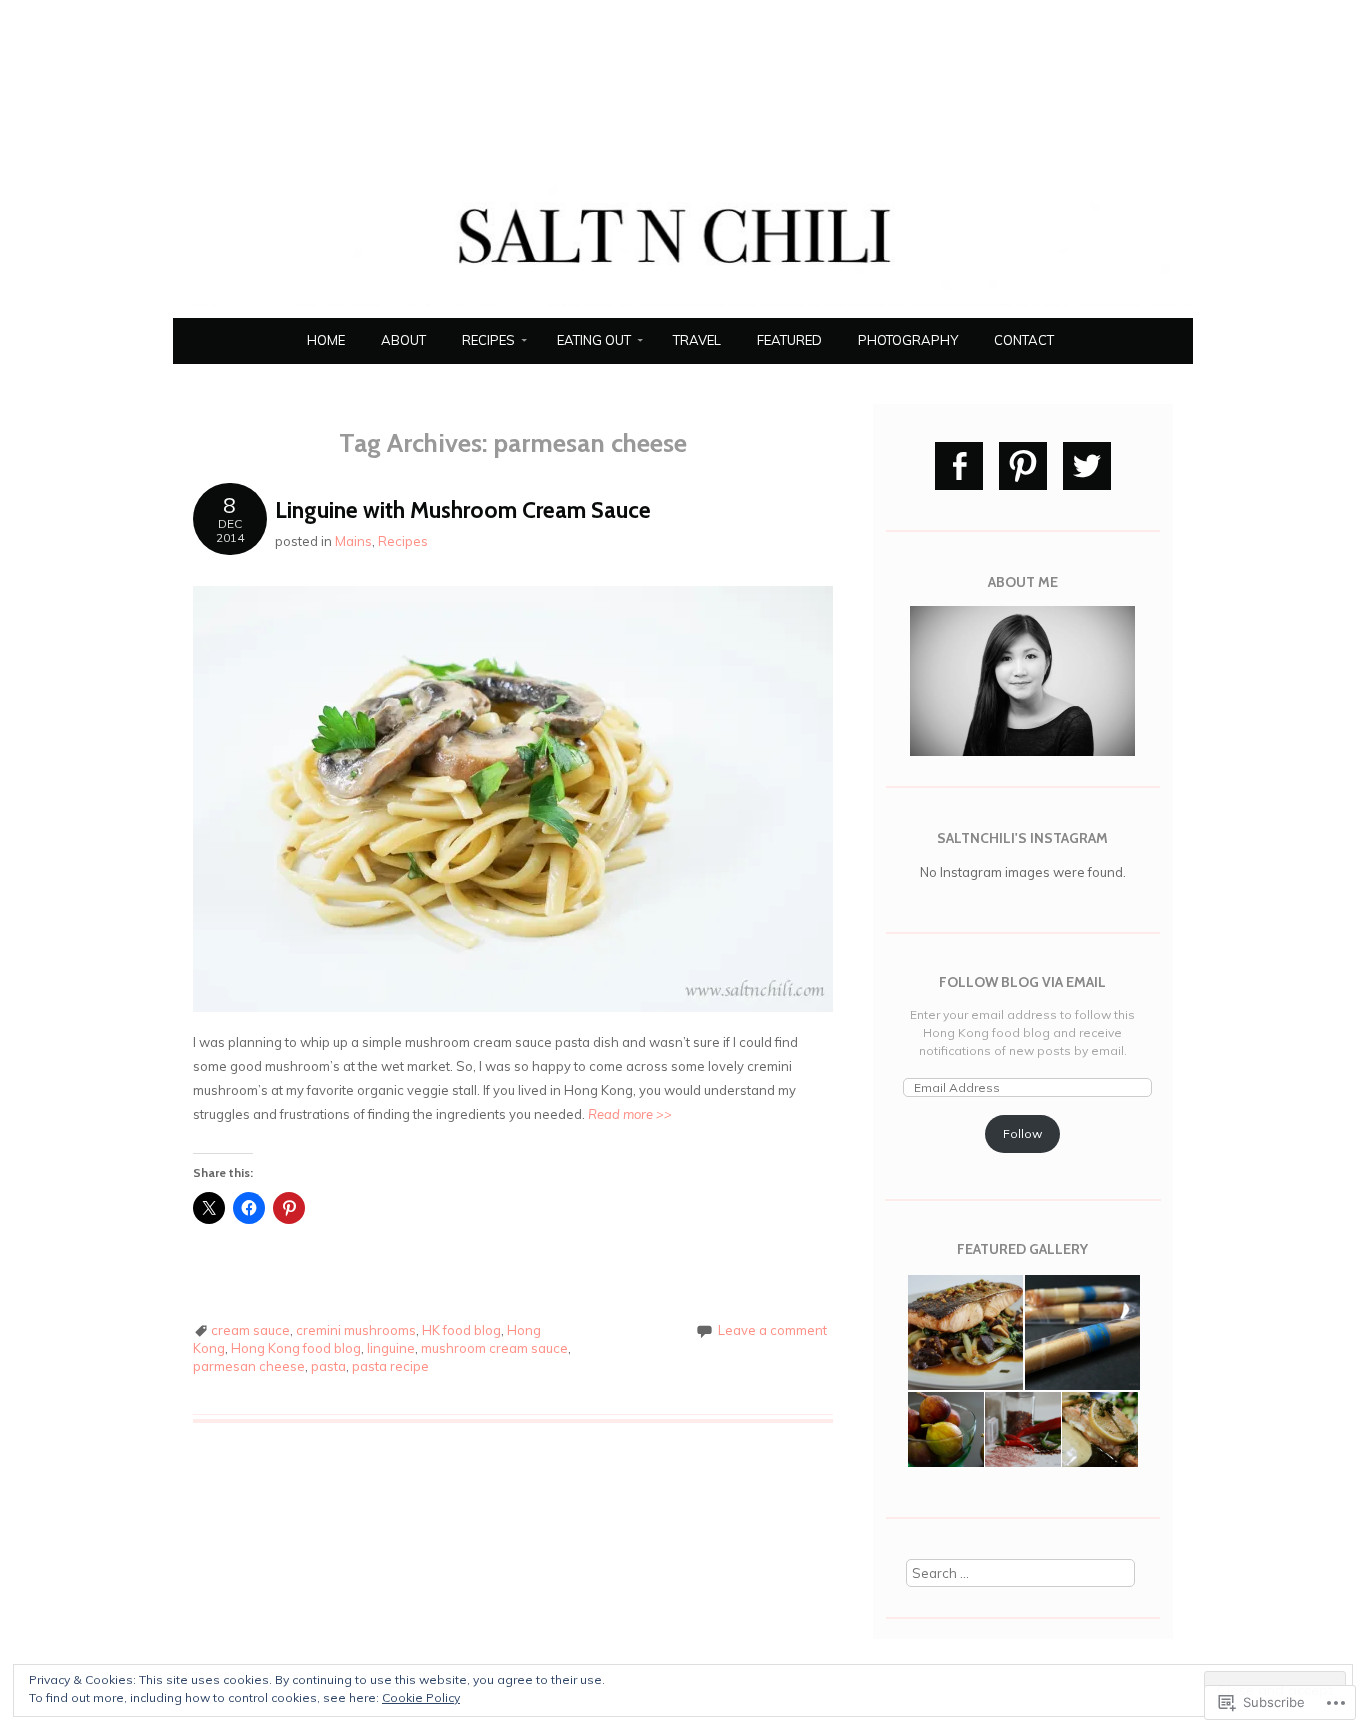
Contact (1024, 340)
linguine (391, 1348)
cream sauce (250, 1330)
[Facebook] (959, 466)
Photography (908, 340)
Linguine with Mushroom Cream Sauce (463, 510)
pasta (328, 1366)
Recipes (488, 340)
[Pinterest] (1023, 466)
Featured (789, 340)
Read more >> (630, 1114)
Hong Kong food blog (296, 1348)
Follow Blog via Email (1022, 982)
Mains (353, 541)
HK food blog (461, 1330)
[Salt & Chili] (683, 306)
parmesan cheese (249, 1366)
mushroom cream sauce (494, 1348)
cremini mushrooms (356, 1330)
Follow (1022, 1133)
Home (326, 340)
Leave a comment (772, 1330)
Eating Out (594, 340)
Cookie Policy (421, 1697)
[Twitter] (1087, 466)
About (403, 340)
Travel (697, 340)
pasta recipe (390, 1366)
